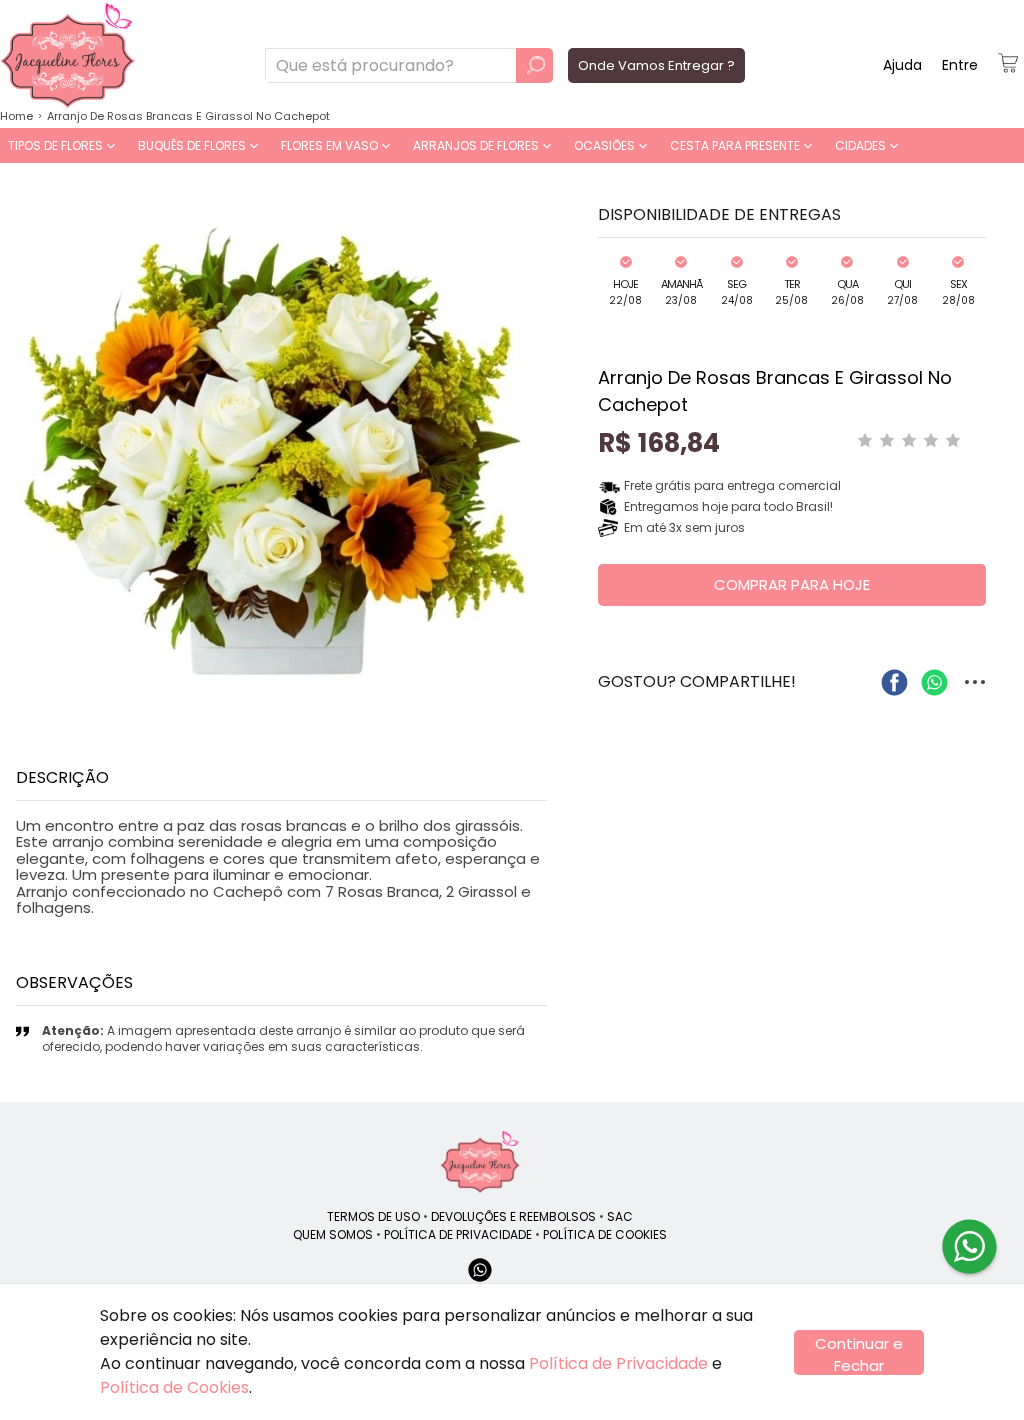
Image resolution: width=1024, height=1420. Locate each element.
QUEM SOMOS (333, 1234)
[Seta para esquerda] (20, 449)
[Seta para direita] (543, 449)
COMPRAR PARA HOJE (792, 584)
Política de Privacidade (618, 1363)
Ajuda (902, 65)
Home (16, 116)
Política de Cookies (174, 1387)
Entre (960, 65)
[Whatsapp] (480, 1279)
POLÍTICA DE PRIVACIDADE (458, 1234)
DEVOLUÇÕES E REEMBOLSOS (513, 1216)
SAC (620, 1216)
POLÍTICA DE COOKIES (605, 1234)
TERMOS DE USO (373, 1216)
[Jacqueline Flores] (480, 1162)
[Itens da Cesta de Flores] (1008, 63)
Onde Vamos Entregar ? (656, 65)
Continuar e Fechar (859, 1354)
